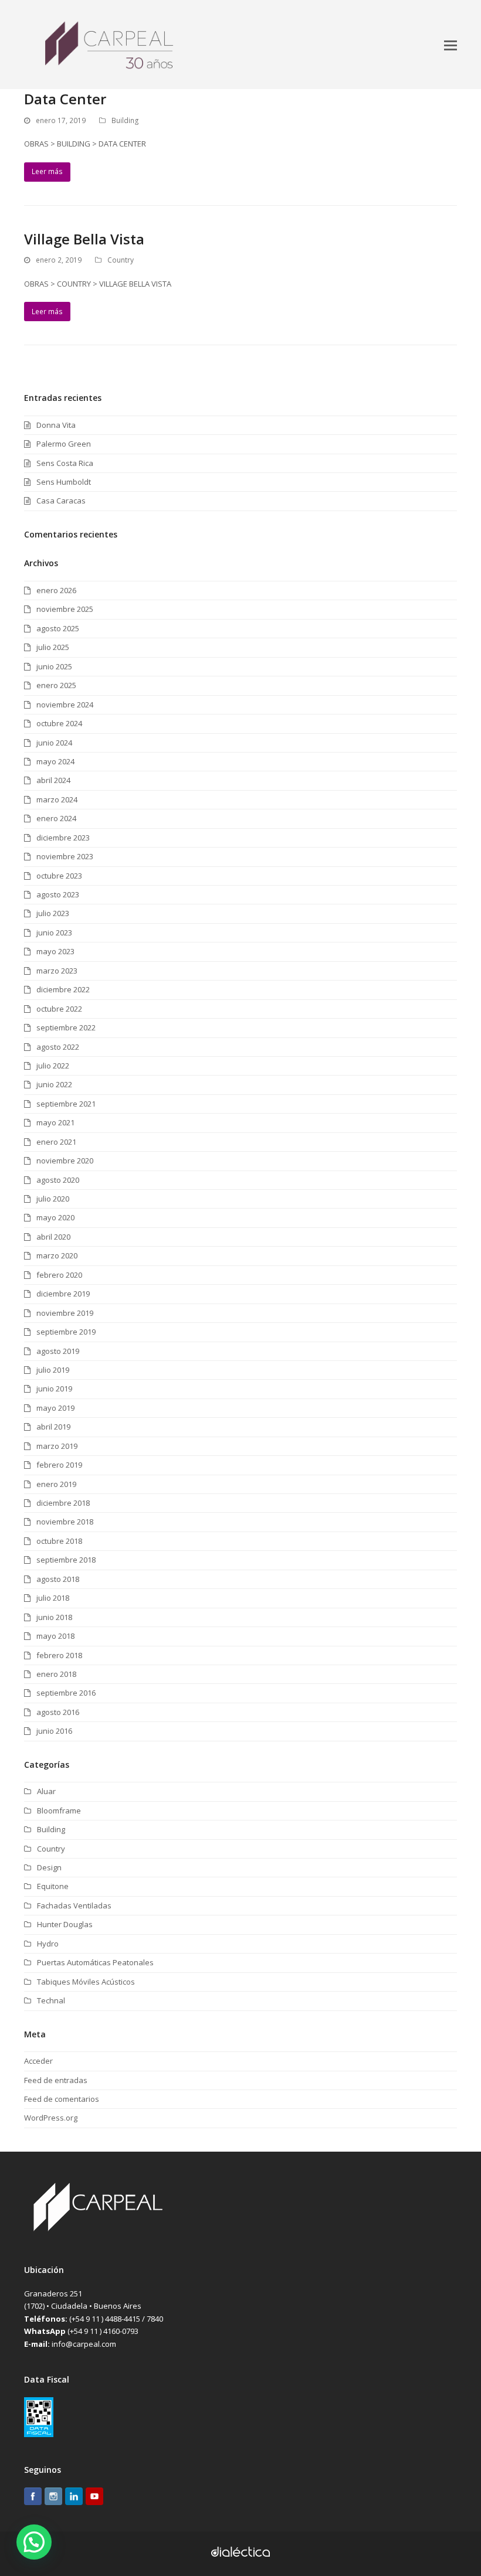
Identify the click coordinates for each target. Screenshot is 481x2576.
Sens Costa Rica (65, 463)
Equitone (53, 1886)
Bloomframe (59, 1811)
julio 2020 (53, 1199)
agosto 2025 (58, 628)
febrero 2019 (59, 1465)
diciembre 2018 (63, 1503)
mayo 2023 (55, 951)
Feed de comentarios (62, 2099)
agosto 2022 (58, 1047)
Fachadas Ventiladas (74, 1905)
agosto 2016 (58, 1712)
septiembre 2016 (66, 1693)
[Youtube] (94, 2498)
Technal (51, 2000)
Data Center (65, 99)
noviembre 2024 (65, 705)
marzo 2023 (57, 971)
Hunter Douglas (65, 1924)
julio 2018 (53, 1598)
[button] (450, 45)
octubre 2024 (59, 723)
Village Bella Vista (84, 239)
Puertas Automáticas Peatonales (95, 1962)
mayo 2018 (55, 1636)
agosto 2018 (58, 1579)
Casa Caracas (61, 501)
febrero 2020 (59, 1275)
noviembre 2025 (65, 609)
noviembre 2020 (65, 1161)
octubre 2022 (59, 1009)
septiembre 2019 (66, 1332)
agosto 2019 (58, 1351)
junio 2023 (54, 933)
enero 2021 (56, 1142)
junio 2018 (54, 1617)
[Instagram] (53, 2498)
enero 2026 (56, 590)
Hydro (48, 1944)
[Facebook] (33, 2498)
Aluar (46, 1791)
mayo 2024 (55, 761)
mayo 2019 (55, 1408)
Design (49, 1867)
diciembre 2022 (63, 989)
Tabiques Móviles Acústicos (86, 1982)
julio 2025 (53, 647)
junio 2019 (54, 1389)
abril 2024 (53, 780)
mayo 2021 (55, 1122)
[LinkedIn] (74, 2498)
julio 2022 (53, 1066)
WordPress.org (51, 2118)
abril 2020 (53, 1237)
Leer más (47, 171)
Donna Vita (56, 425)
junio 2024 (54, 743)
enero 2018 (56, 1674)
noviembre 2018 (65, 1522)
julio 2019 (53, 1370)
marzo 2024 (57, 799)
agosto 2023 (58, 894)
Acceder (38, 2061)
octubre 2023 (59, 876)
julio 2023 (53, 913)
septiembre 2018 (66, 1560)
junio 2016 (54, 1731)
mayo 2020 (55, 1217)
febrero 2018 (59, 1655)
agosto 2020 (58, 1180)
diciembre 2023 (63, 838)
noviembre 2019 (65, 1313)
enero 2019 (56, 1484)
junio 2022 (54, 1084)
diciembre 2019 (63, 1294)
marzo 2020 (57, 1255)
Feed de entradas (56, 2080)
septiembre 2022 (66, 1027)
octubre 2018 (59, 1541)
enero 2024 (56, 818)
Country (121, 260)
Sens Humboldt (64, 482)
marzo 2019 (57, 1446)
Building (125, 120)
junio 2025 (54, 666)
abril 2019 (53, 1427)
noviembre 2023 (65, 856)
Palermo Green (64, 444)
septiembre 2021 (66, 1104)
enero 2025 (56, 685)
